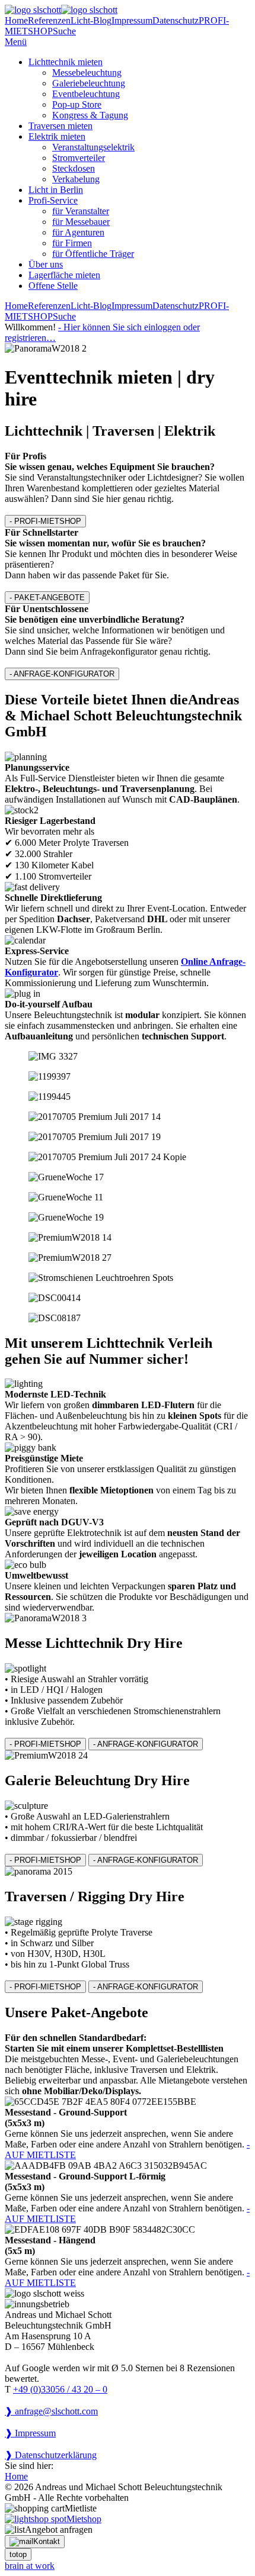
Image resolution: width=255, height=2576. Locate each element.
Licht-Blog (91, 20)
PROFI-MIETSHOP (45, 521)
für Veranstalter (81, 211)
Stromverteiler (79, 158)
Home (16, 20)
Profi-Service (53, 200)
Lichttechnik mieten (66, 62)
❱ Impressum (30, 2433)
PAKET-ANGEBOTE (47, 598)
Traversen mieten (60, 126)
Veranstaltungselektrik (93, 147)
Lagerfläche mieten (64, 275)
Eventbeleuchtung (86, 94)
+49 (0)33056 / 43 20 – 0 (60, 2389)
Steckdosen (74, 168)
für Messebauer (81, 222)
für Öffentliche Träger (93, 254)
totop (18, 2554)
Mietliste (81, 2508)
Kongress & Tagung (90, 115)
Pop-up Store (77, 104)
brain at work (30, 2566)
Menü (16, 42)
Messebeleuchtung (87, 73)
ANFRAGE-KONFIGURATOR (62, 674)
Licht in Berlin (56, 190)
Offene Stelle (53, 286)
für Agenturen (78, 232)
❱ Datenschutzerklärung (51, 2455)
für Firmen (72, 243)
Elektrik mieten (57, 136)
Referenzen (49, 20)
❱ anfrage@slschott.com (51, 2411)
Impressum (132, 20)
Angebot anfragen (59, 2530)
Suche (64, 31)
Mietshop (84, 2519)
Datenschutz (176, 20)
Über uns (46, 264)
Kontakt (47, 2541)
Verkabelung (76, 179)
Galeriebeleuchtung (89, 83)
